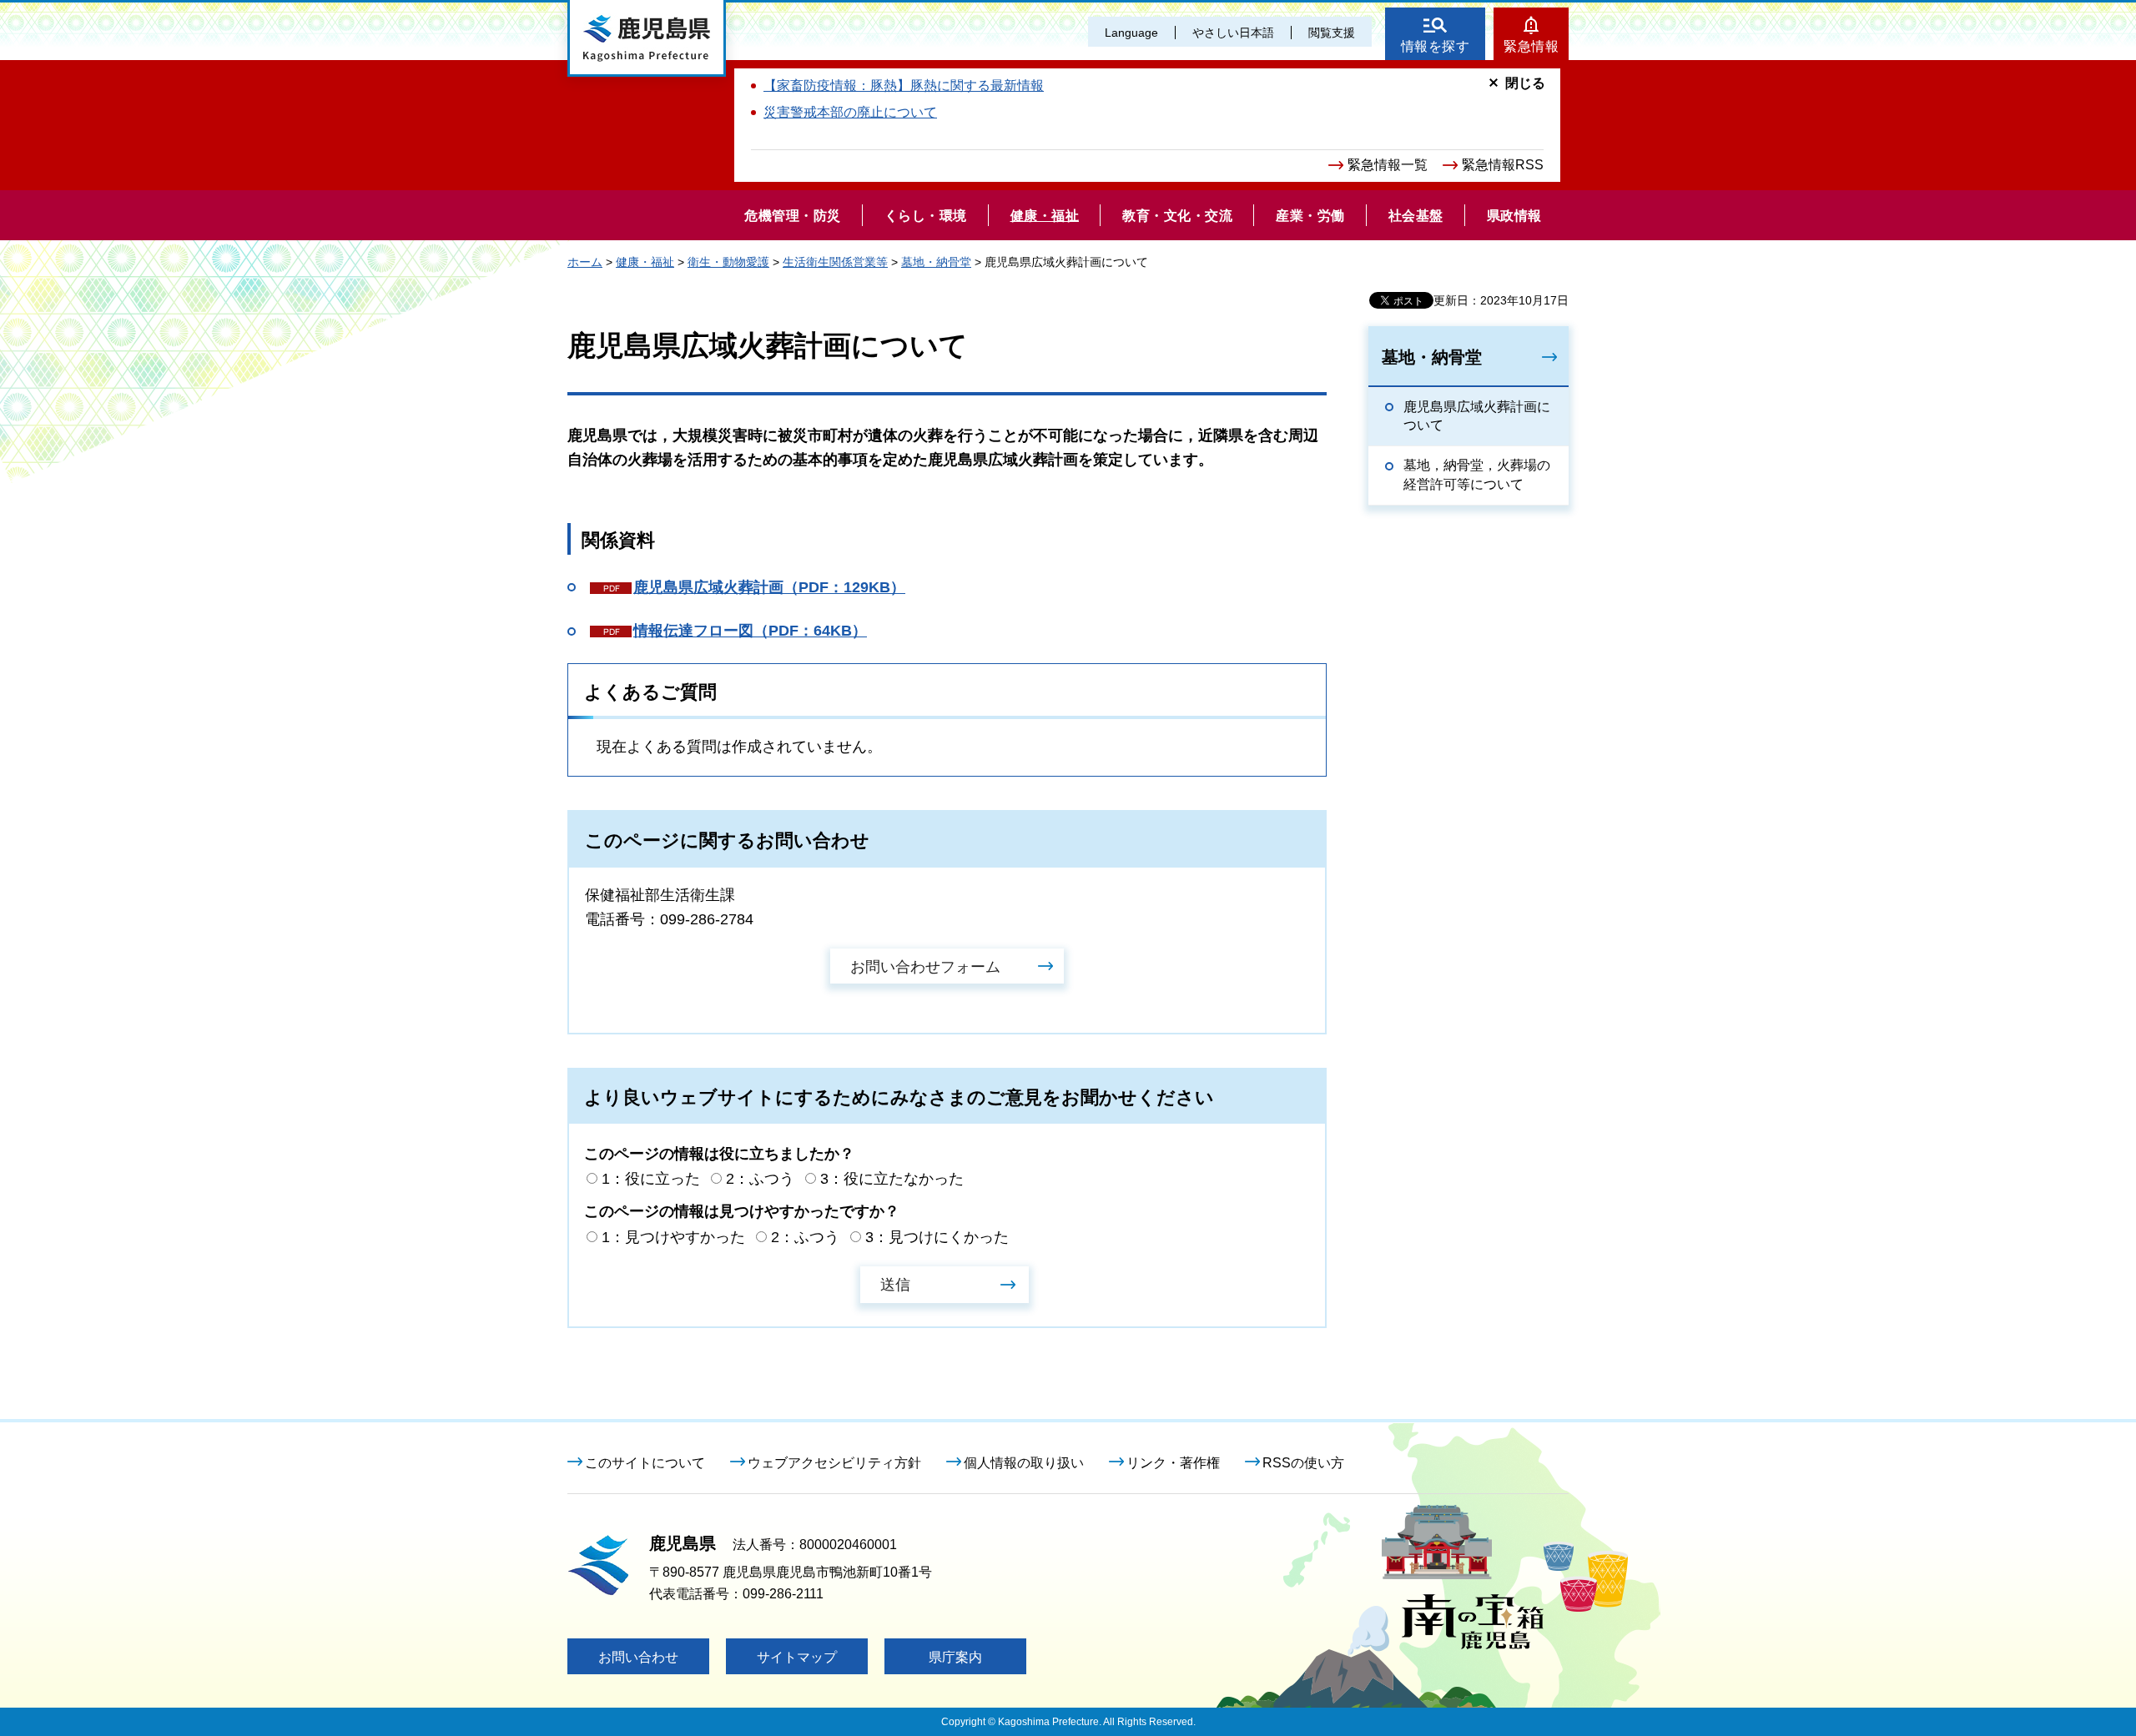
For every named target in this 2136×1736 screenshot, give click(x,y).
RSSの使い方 (1303, 1463)
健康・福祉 (645, 262)
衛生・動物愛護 (728, 262)
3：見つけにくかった (937, 1237)
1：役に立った (651, 1179)
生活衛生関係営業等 (835, 262)
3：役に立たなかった (892, 1179)
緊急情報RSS (1503, 165)
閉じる (1525, 83)
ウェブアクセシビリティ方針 (834, 1463)
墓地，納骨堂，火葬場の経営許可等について (1477, 474)
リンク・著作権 (1173, 1463)
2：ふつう (760, 1179)
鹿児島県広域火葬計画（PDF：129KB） (769, 587)
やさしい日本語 (1233, 33)
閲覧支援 (1332, 33)
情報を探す (1436, 46)
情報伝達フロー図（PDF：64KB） (750, 631)
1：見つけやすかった (673, 1237)
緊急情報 (1531, 46)
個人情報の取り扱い (1024, 1463)
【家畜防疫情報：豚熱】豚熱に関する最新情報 (904, 86)
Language (1131, 33)
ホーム (585, 262)
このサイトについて (645, 1463)
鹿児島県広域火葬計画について (1477, 416)
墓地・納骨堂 (936, 262)
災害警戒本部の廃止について (850, 112)
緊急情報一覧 (1388, 165)
